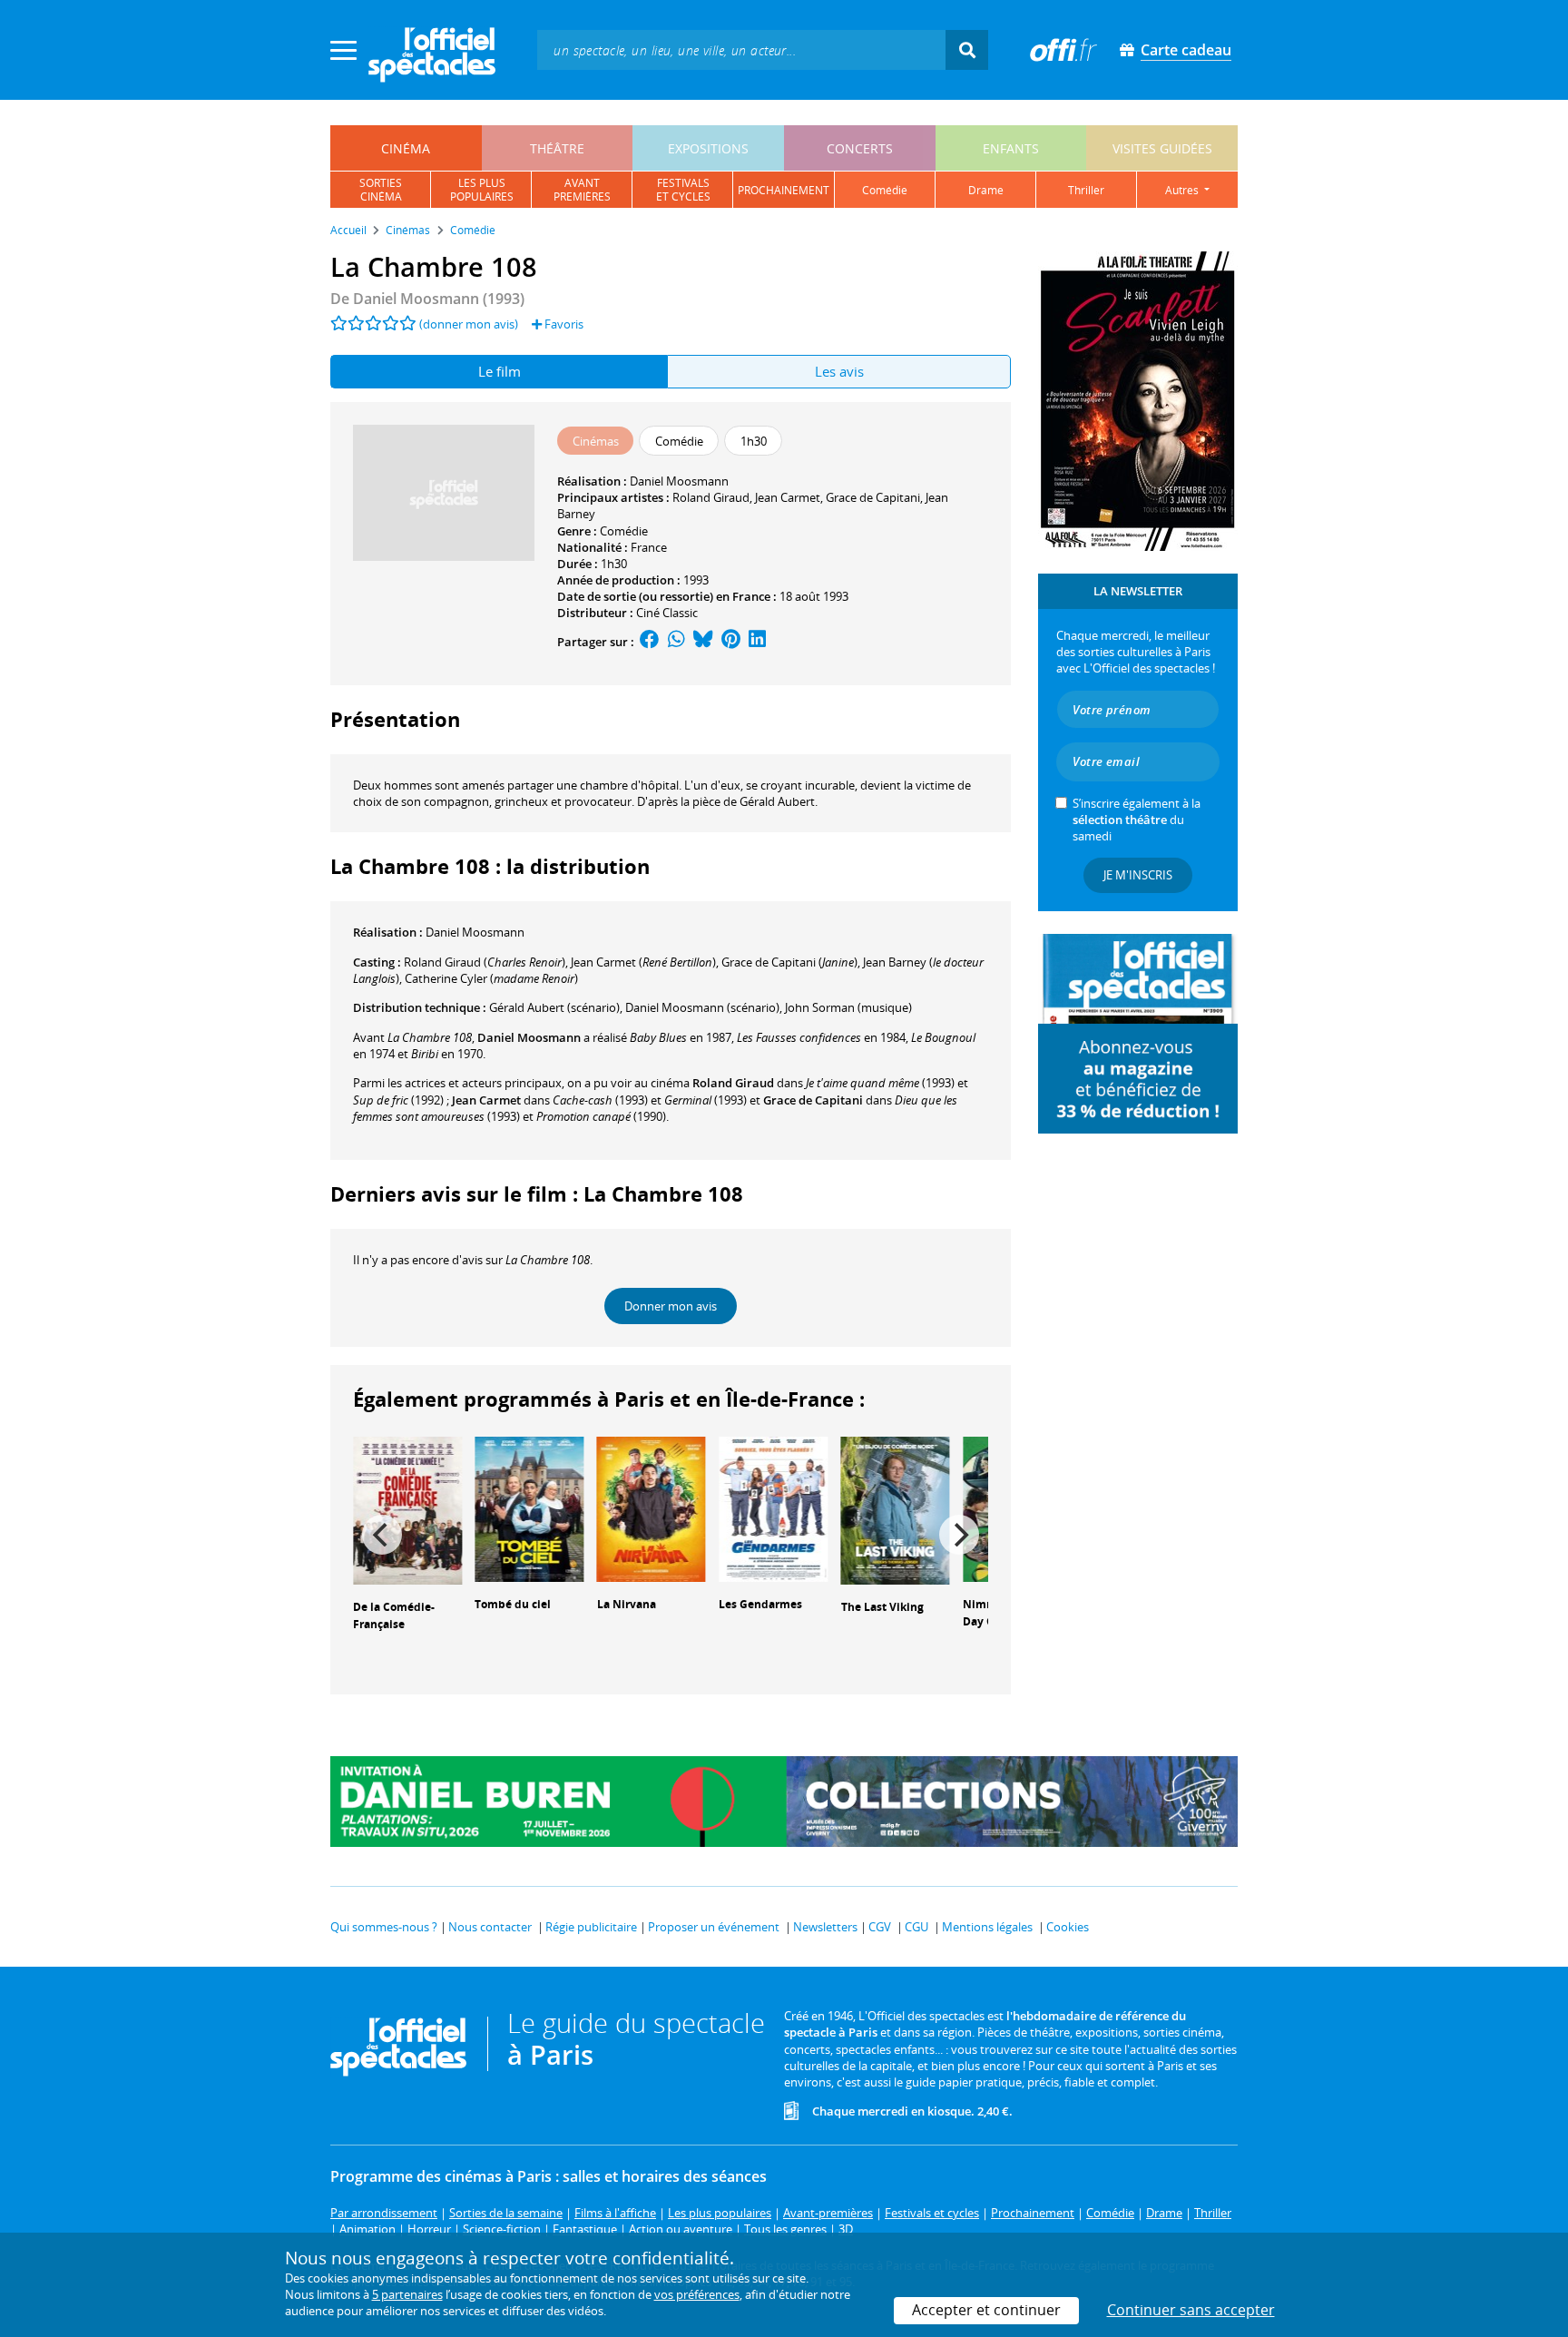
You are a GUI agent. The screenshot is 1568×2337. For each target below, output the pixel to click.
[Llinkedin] (757, 642)
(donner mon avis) (469, 324)
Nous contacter (490, 1927)
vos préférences (697, 2294)
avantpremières (582, 190)
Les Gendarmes (760, 1604)
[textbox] (741, 49)
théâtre (557, 148)
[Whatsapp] (676, 642)
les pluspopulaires (482, 190)
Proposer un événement (714, 1927)
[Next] (959, 1535)
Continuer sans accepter (1191, 2310)
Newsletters (825, 1927)
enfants (1011, 148)
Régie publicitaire (591, 1927)
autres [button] (1183, 190)
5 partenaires (407, 2294)
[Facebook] (650, 642)
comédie (885, 190)
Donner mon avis (671, 1306)
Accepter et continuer (986, 2310)
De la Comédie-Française (394, 1615)
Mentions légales (987, 1927)
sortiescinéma (381, 190)
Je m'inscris (1138, 875)
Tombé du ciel (513, 1604)
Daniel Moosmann (679, 481)
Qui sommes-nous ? (384, 1927)
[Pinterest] (731, 642)
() (485, 962)
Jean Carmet (788, 497)
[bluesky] (703, 642)
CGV (880, 1927)
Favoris (563, 324)
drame (986, 190)
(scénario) (554, 1007)
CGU (916, 1927)
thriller (1086, 190)
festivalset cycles (683, 190)
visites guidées (1162, 148)
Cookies (1068, 1927)
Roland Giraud (711, 497)
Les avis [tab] (839, 371)
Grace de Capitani (873, 497)
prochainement (784, 190)
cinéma (406, 148)
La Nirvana (627, 1604)
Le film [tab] (500, 371)
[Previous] (382, 1535)
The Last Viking (882, 1607)
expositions (708, 148)
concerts (860, 148)
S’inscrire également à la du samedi (1137, 820)
